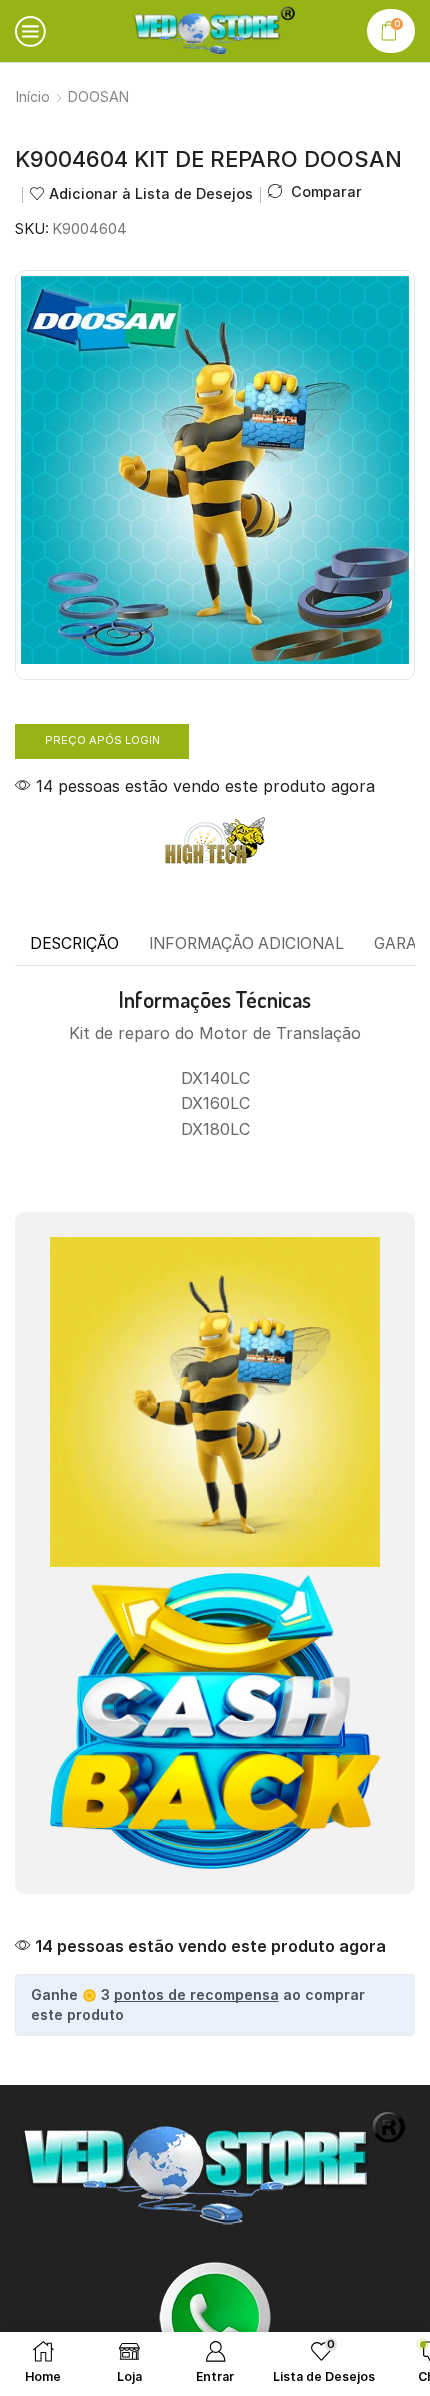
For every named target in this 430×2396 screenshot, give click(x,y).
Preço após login (102, 740)
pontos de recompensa (196, 1994)
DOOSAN (98, 96)
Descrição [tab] (74, 943)
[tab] (74, 944)
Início (33, 96)
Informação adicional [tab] (246, 943)
